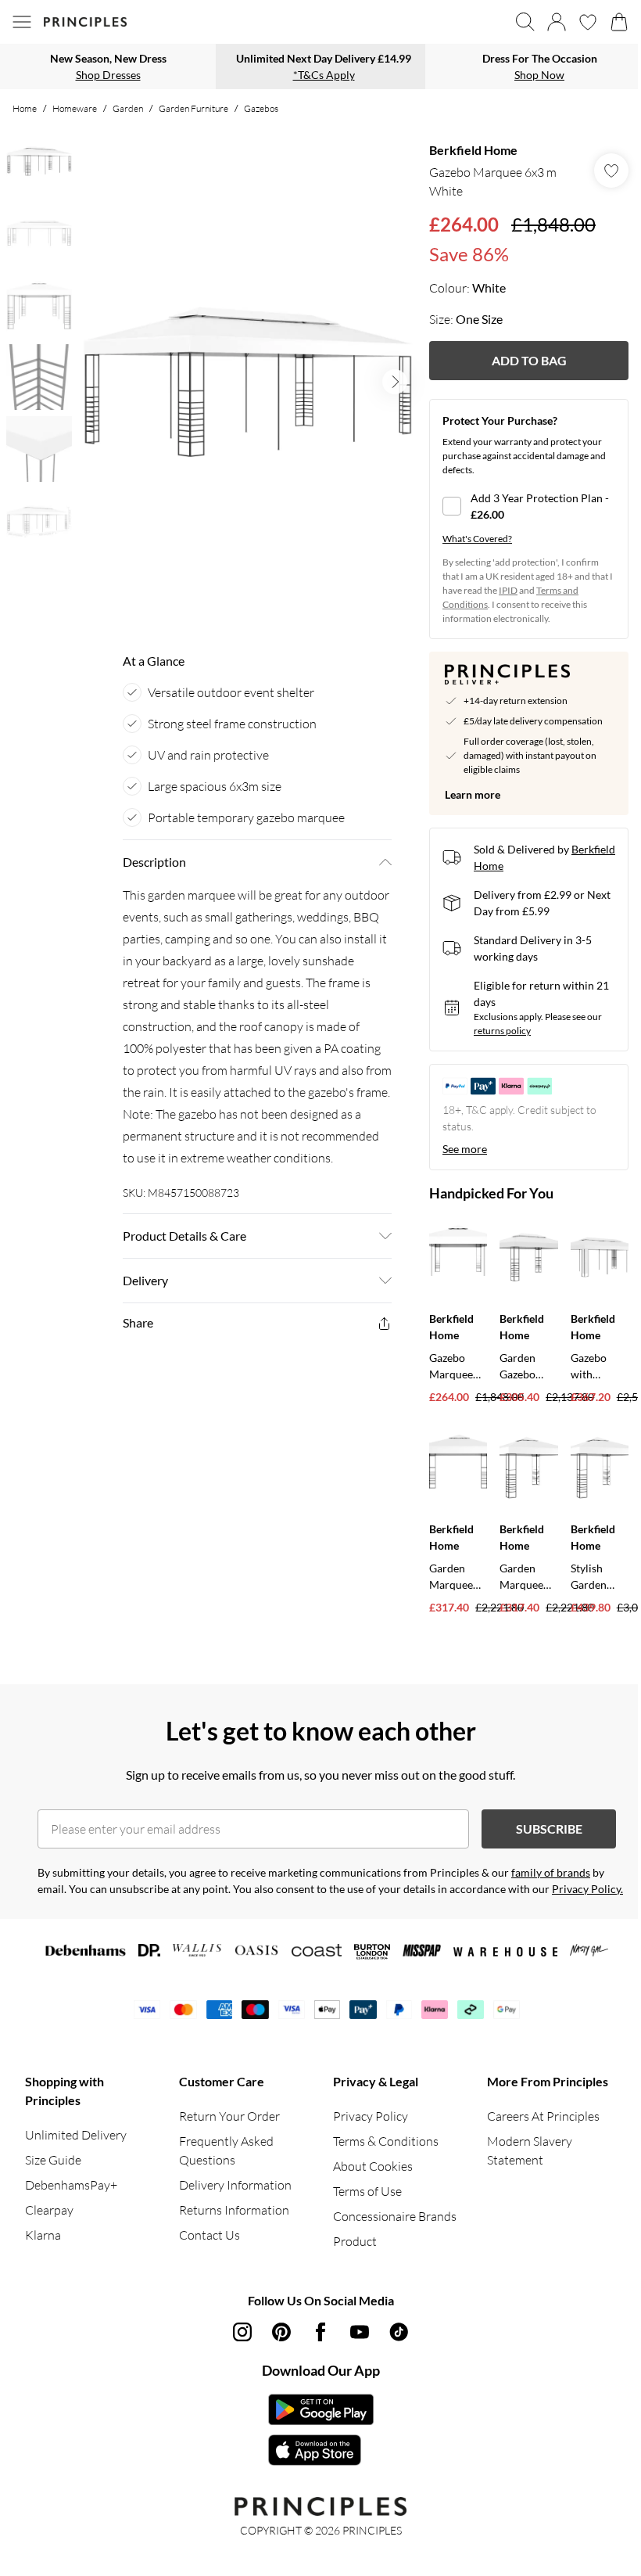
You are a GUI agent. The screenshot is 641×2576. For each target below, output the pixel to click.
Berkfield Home (473, 150)
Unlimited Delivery (76, 2135)
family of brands (551, 1872)
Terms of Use (367, 2191)
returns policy (502, 1031)
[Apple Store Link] (321, 2450)
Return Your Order (229, 2116)
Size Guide (53, 2160)
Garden (128, 108)
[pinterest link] (281, 2332)
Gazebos (261, 108)
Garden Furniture (193, 108)
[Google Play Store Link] (321, 2409)
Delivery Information (235, 2185)
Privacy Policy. (587, 1889)
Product (355, 2241)
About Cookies (373, 2166)
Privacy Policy (371, 2116)
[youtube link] (360, 2332)
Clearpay (49, 2210)
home (25, 108)
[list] (248, 382)
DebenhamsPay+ (71, 2185)
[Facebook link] (320, 2332)
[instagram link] (242, 2332)
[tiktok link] (399, 2332)
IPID (508, 590)
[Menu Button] (22, 22)
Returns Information (234, 2210)
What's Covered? (477, 539)
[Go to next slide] (395, 382)
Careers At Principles (543, 2116)
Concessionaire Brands (395, 2216)
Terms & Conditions (386, 2141)
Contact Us (209, 2235)
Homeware (75, 108)
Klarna (43, 2235)
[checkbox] (529, 506)
